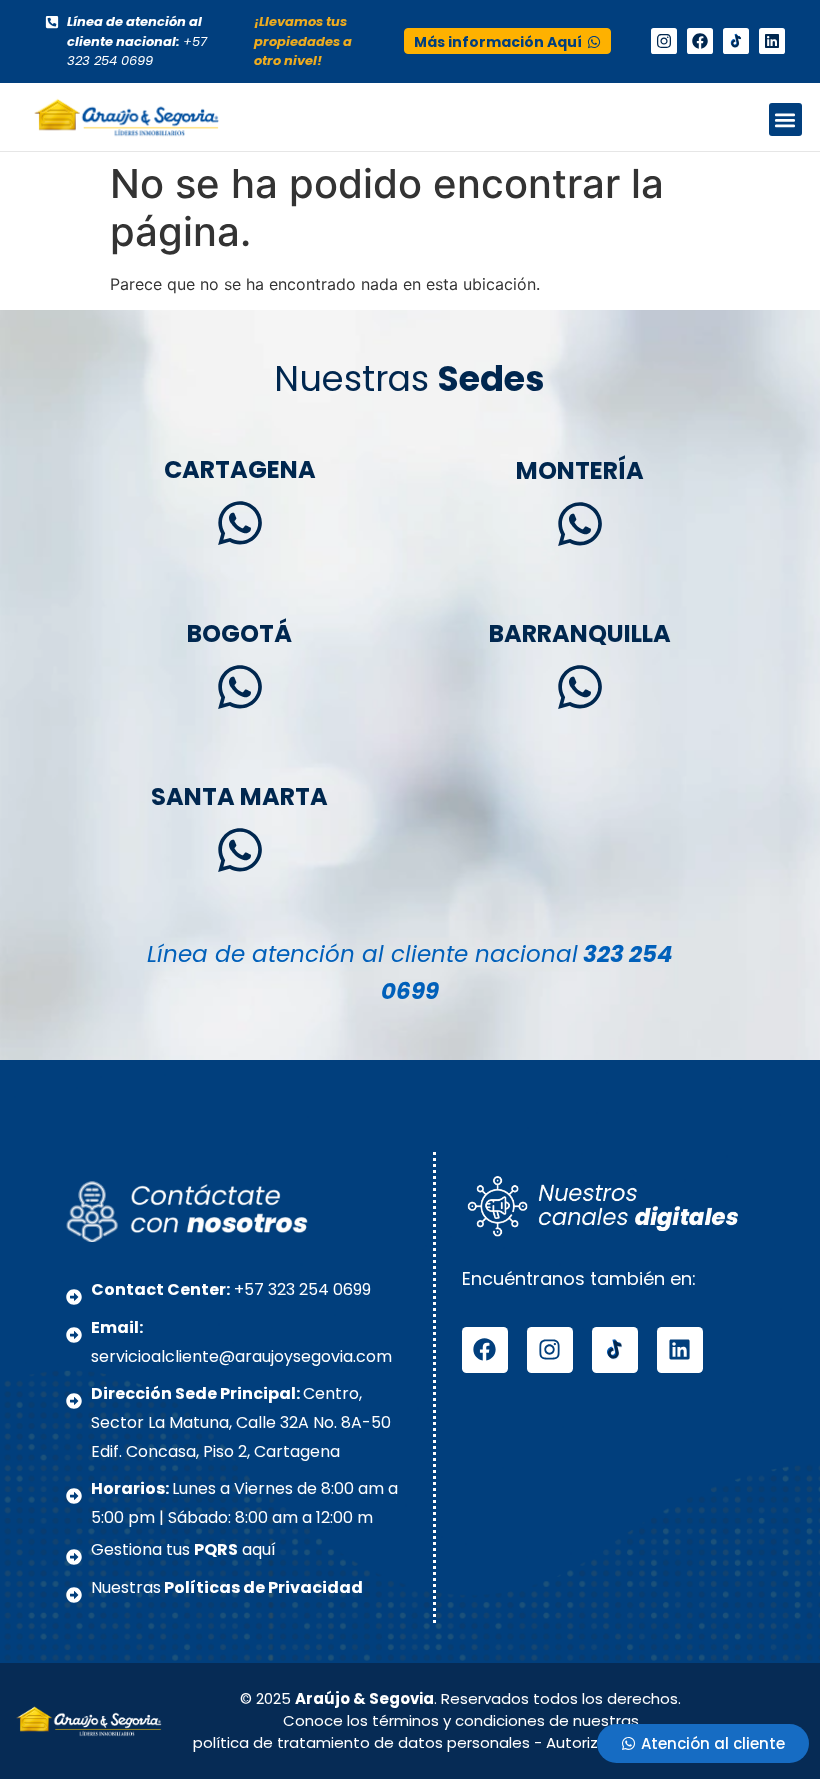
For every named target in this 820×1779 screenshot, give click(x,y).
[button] (785, 119)
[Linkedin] (772, 41)
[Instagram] (664, 41)
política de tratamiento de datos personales (361, 1742)
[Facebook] (700, 41)
